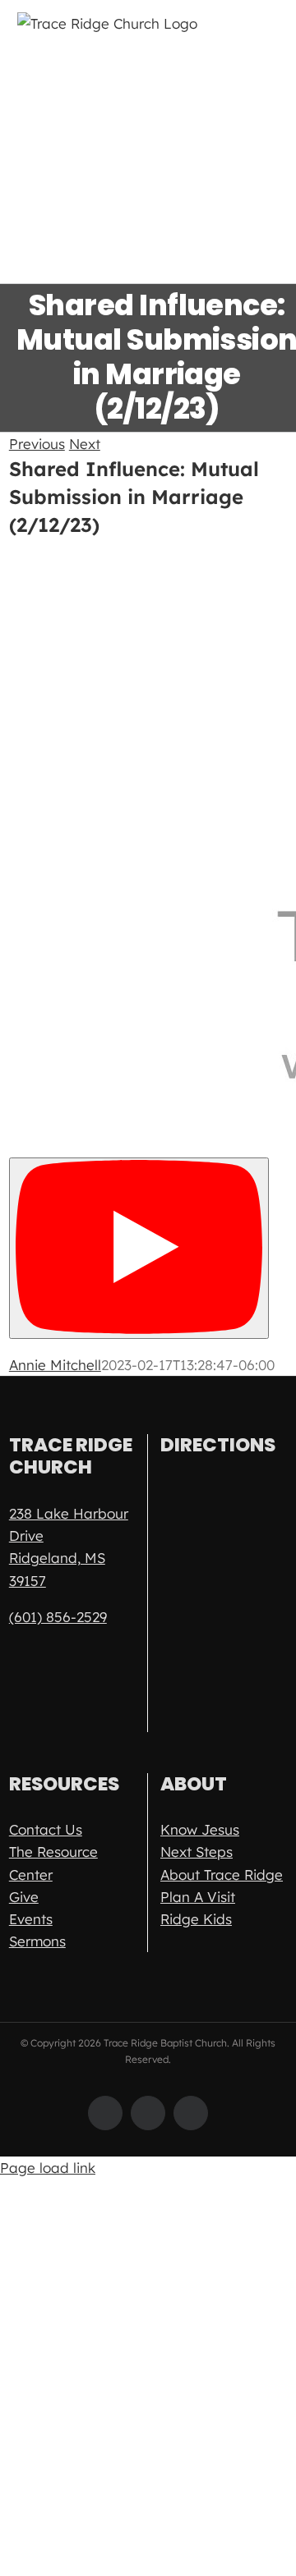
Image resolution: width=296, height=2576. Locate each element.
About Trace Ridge (222, 1875)
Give (24, 1897)
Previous (37, 444)
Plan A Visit (198, 1897)
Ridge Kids (196, 1919)
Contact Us (46, 1829)
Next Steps (197, 1852)
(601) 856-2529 (58, 1617)
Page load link (48, 2168)
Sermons (37, 1941)
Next (85, 444)
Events (31, 1919)
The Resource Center (53, 1863)
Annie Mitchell (55, 1365)
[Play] (139, 1248)
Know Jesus (200, 1829)
